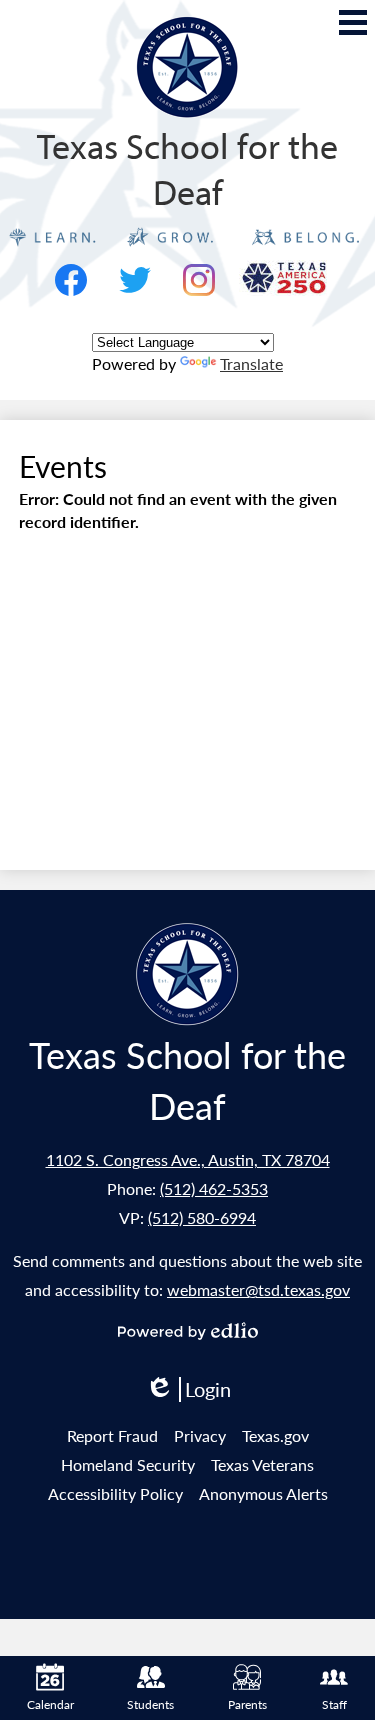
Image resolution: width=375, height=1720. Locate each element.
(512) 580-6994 (202, 1217)
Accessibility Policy (115, 1493)
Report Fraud (112, 1435)
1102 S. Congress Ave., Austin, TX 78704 (188, 1159)
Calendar (50, 1704)
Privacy (200, 1435)
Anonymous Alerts (263, 1493)
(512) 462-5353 (214, 1188)
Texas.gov (275, 1435)
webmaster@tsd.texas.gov (258, 1289)
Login (188, 1389)
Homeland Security (128, 1464)
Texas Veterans (262, 1464)
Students (150, 1704)
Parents (247, 1704)
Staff (334, 1704)
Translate (251, 363)
